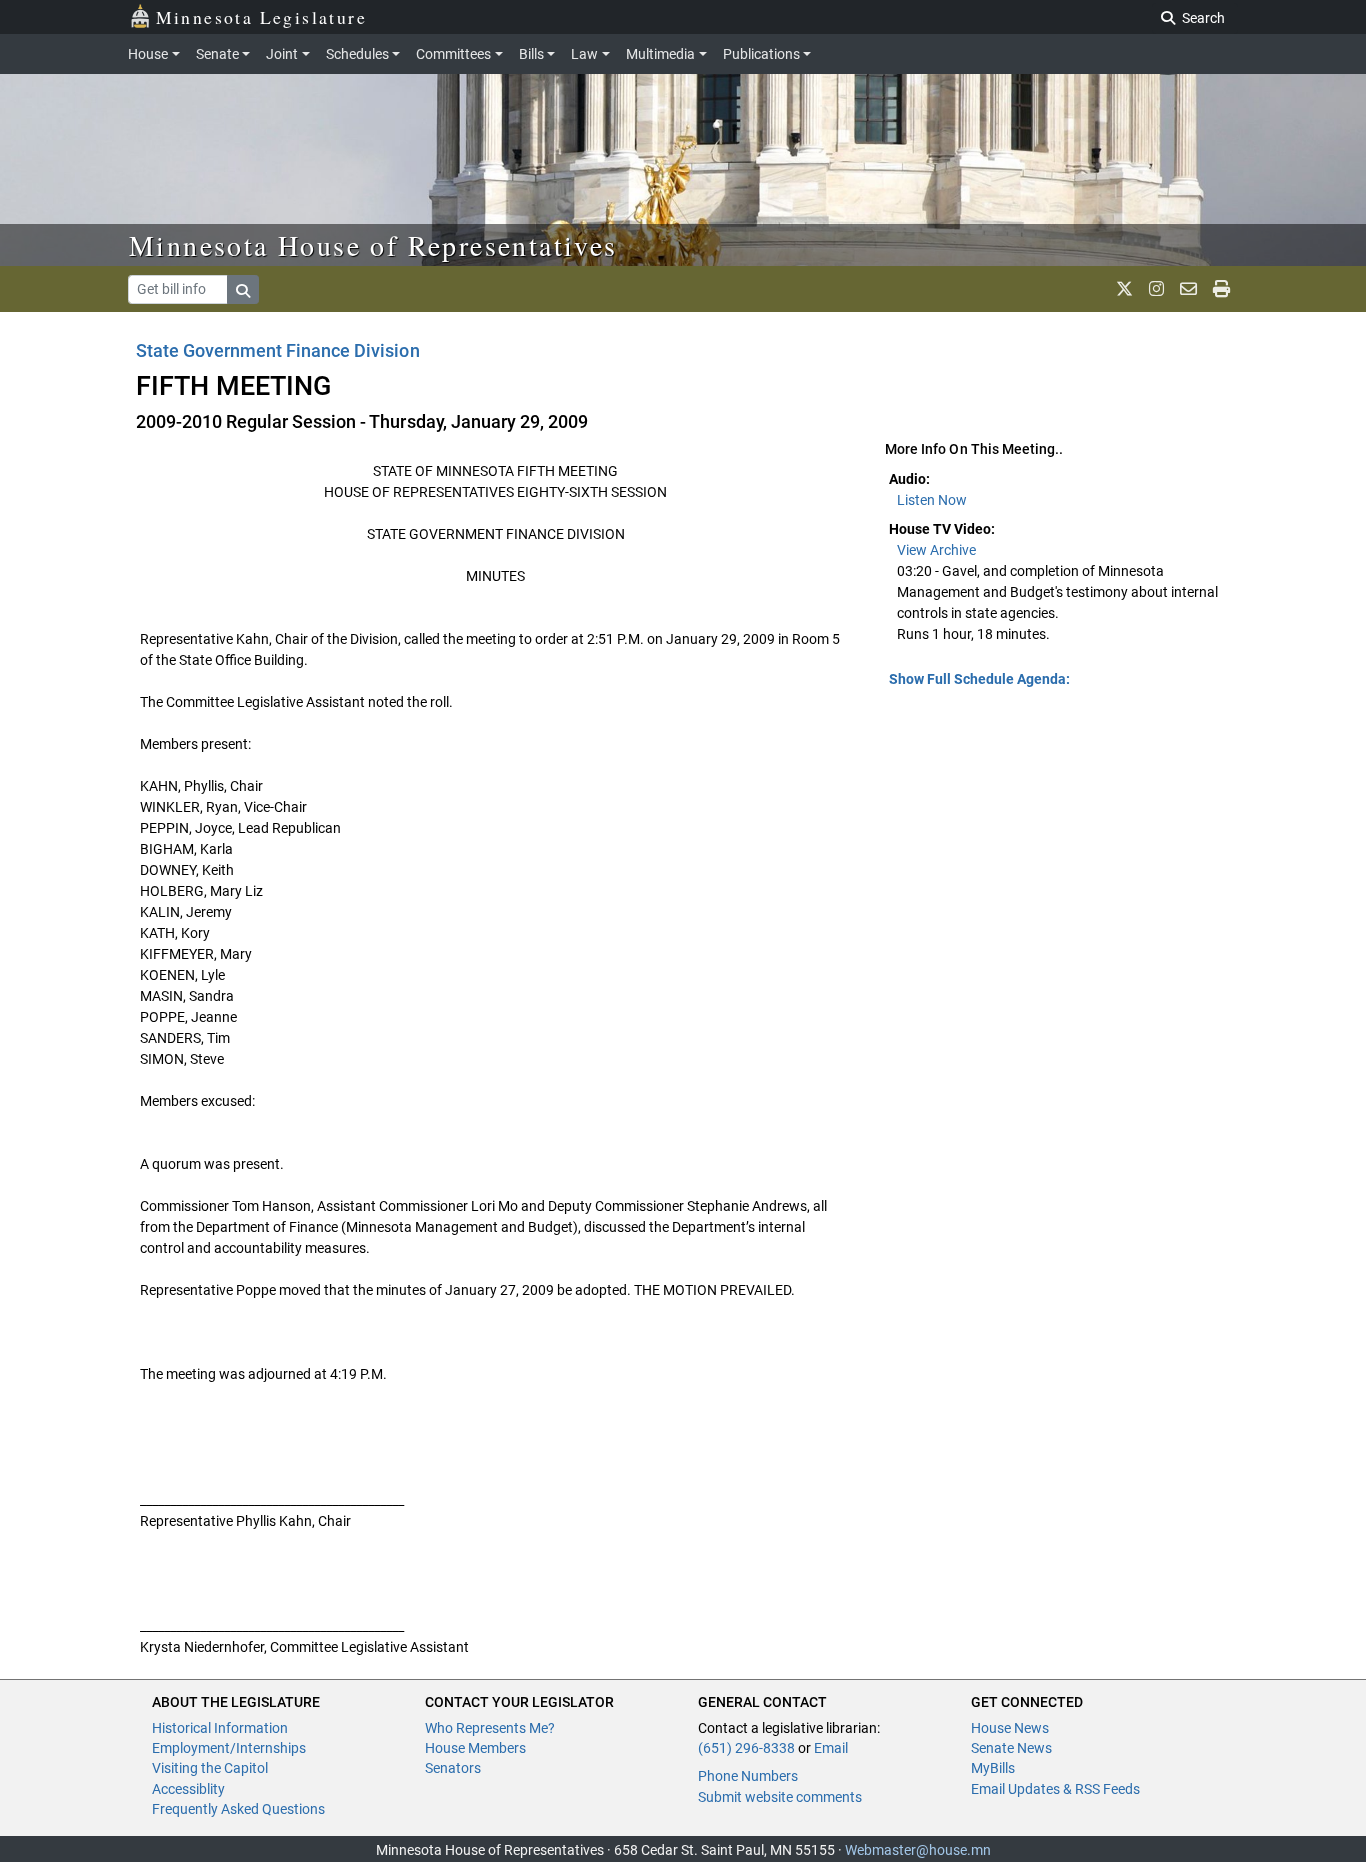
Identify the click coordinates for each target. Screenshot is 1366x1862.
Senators (453, 1768)
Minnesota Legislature (261, 17)
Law (584, 54)
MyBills (993, 1768)
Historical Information (220, 1728)
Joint (282, 54)
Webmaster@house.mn (918, 1850)
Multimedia (660, 54)
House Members (475, 1748)
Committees (453, 54)
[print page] (1221, 289)
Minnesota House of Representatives (373, 245)
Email (831, 1748)
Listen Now (932, 500)
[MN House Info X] (1124, 289)
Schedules (357, 54)
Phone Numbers (748, 1776)
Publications (761, 54)
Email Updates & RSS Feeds (1055, 1789)
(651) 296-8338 (746, 1748)
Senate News (1011, 1748)
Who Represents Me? (490, 1728)
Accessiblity (188, 1789)
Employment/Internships (229, 1748)
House (148, 54)
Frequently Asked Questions (238, 1809)
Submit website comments (780, 1797)
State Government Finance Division (278, 350)
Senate (217, 54)
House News (1010, 1728)
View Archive (936, 550)
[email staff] (1188, 289)
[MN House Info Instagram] (1156, 289)
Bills (531, 54)
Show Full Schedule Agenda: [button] (979, 679)
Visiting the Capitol (210, 1768)
